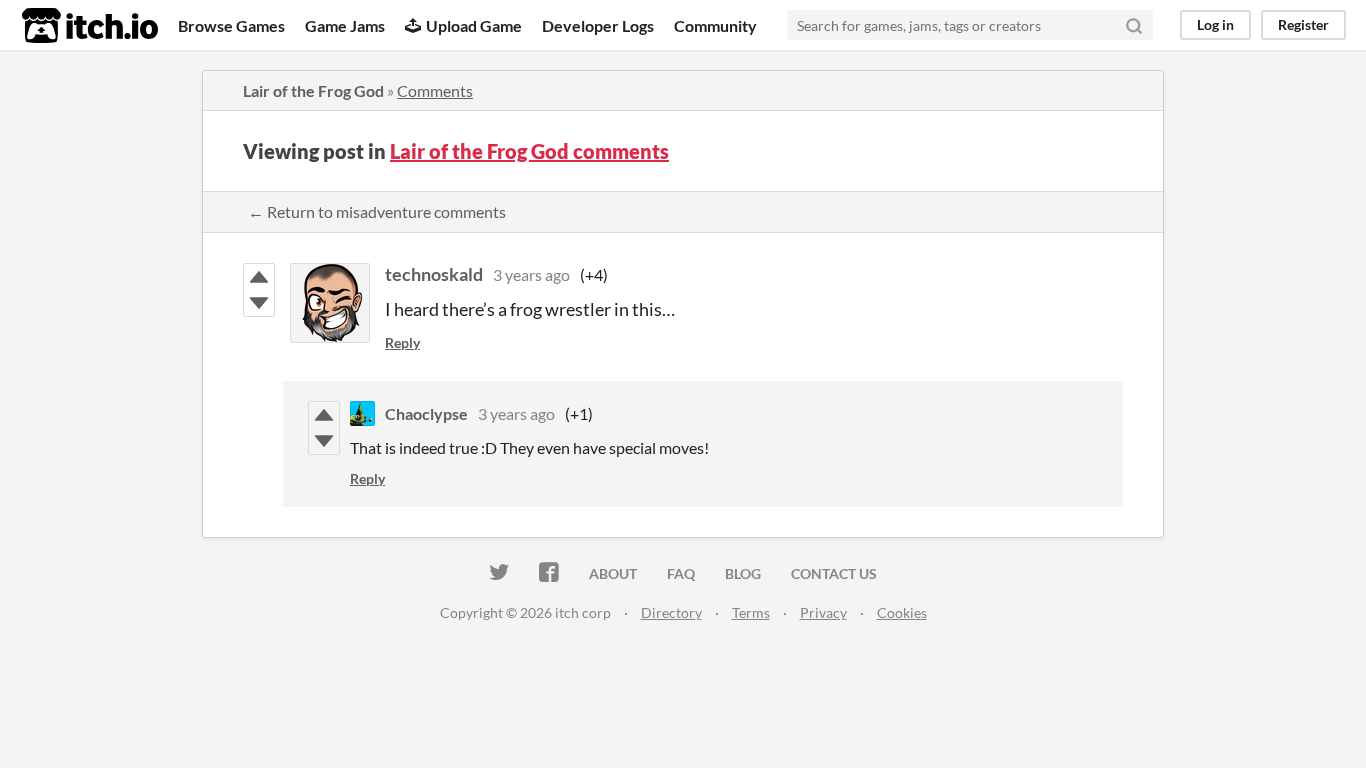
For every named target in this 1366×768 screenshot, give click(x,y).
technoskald (434, 274)
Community (715, 25)
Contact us (834, 573)
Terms (751, 612)
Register (1303, 24)
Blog (743, 573)
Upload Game (474, 25)
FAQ (681, 573)
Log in (1215, 24)
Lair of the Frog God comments (529, 151)
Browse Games (231, 25)
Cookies (902, 612)
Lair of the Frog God (313, 90)
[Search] (1134, 25)
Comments (435, 90)
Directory (671, 612)
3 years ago (531, 274)
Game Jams (345, 25)
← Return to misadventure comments (377, 211)
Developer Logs (598, 25)
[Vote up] (259, 277)
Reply (402, 342)
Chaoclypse (426, 413)
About (613, 573)
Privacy (823, 612)
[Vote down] (259, 303)
